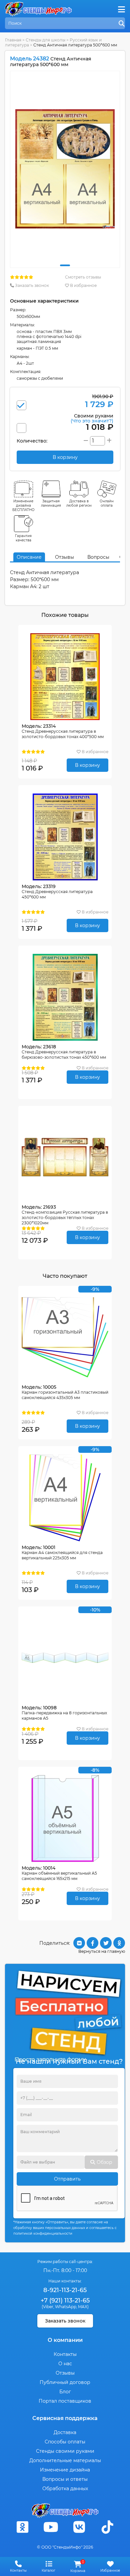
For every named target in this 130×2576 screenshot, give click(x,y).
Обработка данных (65, 2488)
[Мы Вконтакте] (79, 2527)
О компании (65, 2340)
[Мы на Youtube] (51, 2527)
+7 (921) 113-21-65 (65, 2300)
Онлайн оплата (107, 503)
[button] (65, 265)
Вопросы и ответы (65, 2479)
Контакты (65, 2354)
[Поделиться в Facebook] (92, 1943)
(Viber (47, 2307)
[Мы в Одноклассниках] (23, 2527)
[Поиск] (122, 24)
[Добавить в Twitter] (106, 1943)
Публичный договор (65, 2382)
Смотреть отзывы (83, 277)
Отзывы (64, 557)
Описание (29, 557)
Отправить (67, 2179)
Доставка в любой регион (79, 503)
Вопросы (98, 557)
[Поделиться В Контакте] (79, 1943)
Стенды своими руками (65, 2451)
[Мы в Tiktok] (108, 2527)
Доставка (65, 2432)
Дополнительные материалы (65, 2460)
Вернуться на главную (102, 1951)
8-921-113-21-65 (65, 2290)
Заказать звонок (31, 285)
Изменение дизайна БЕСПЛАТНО (23, 505)
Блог (65, 2392)
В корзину (87, 765)
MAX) (83, 2307)
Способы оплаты (65, 2442)
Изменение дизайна (65, 2470)
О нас (65, 2364)
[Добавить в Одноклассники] (119, 1943)
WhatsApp (66, 2307)
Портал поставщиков (65, 2401)
